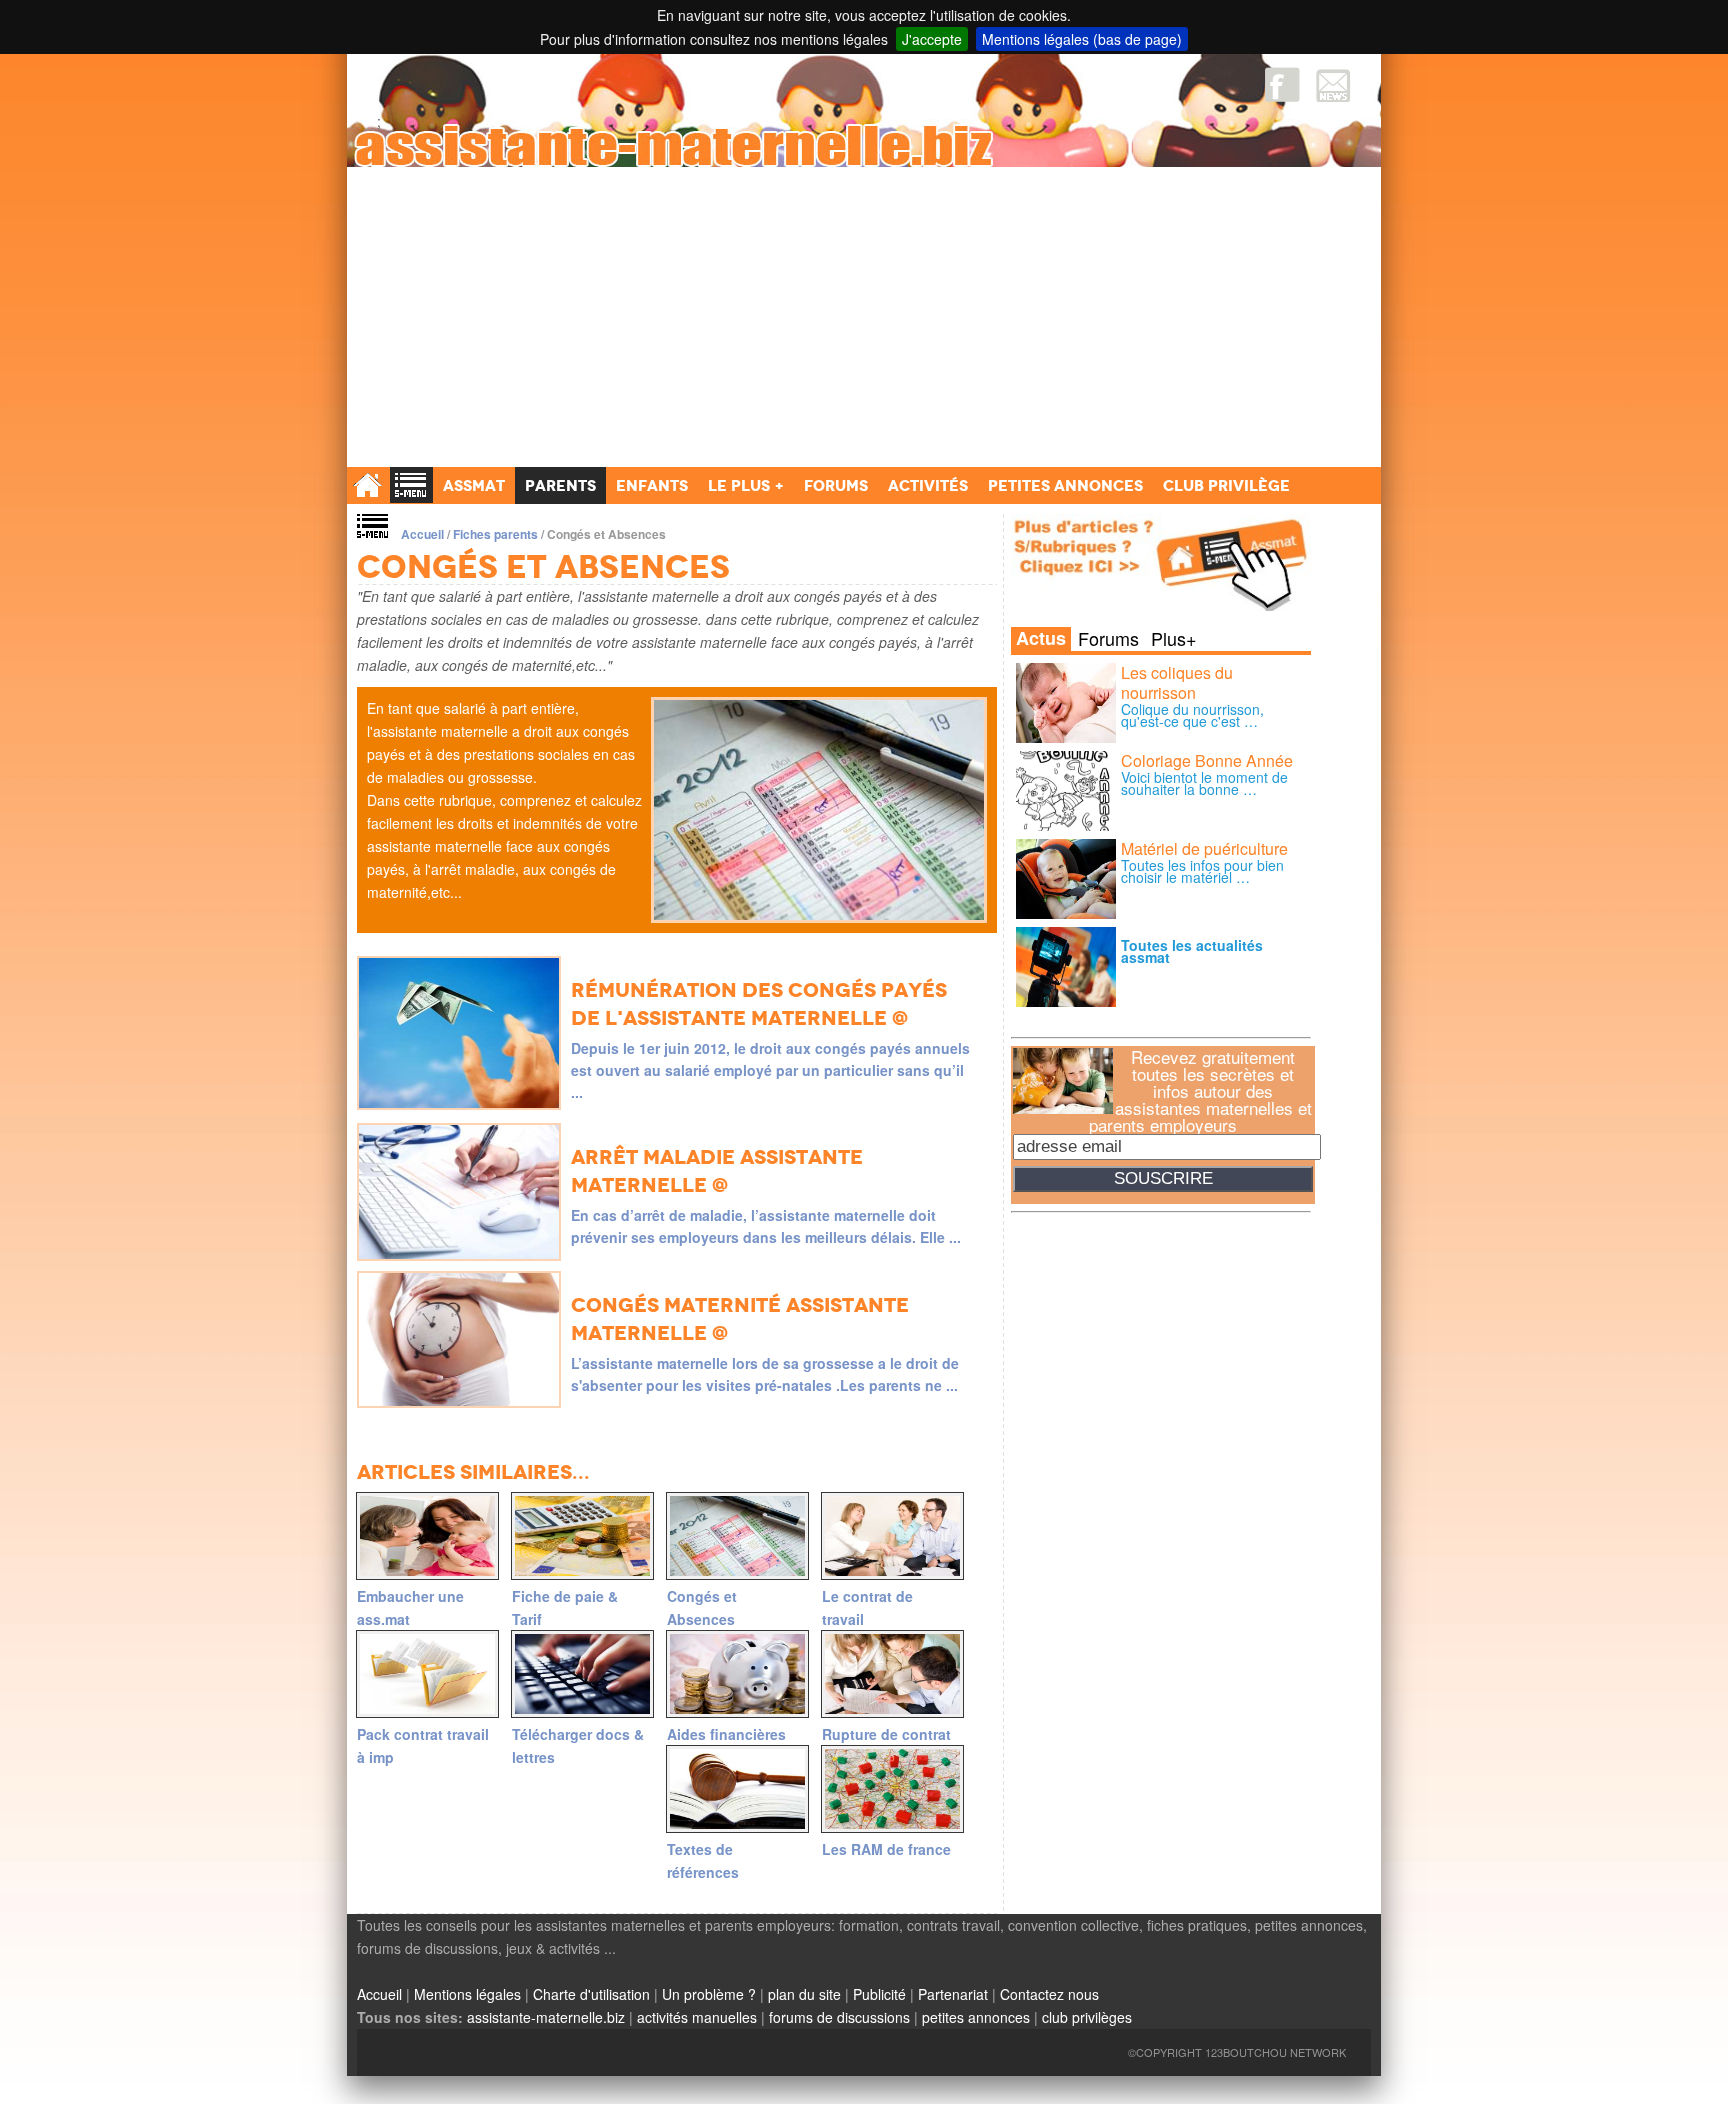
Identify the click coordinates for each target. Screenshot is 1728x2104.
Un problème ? (709, 1994)
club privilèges (1087, 2017)
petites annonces (976, 2017)
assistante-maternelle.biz (546, 2017)
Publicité (879, 1994)
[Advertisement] (864, 317)
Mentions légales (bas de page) (1082, 39)
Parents (560, 485)
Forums (1108, 638)
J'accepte (932, 39)
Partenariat (953, 1994)
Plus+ (1174, 638)
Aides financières (726, 1734)
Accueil (422, 534)
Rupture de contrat (886, 1734)
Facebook (1282, 84)
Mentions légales (467, 1994)
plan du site (804, 1994)
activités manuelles (697, 2017)
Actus (1041, 639)
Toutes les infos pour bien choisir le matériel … (1202, 871)
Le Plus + (746, 485)
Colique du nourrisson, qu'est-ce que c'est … (1192, 715)
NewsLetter (1333, 84)
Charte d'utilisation (591, 1994)
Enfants (652, 485)
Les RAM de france (886, 1849)
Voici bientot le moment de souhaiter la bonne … (1204, 783)
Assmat (474, 485)
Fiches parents (495, 534)
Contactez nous (1049, 1994)
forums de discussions (839, 2017)
